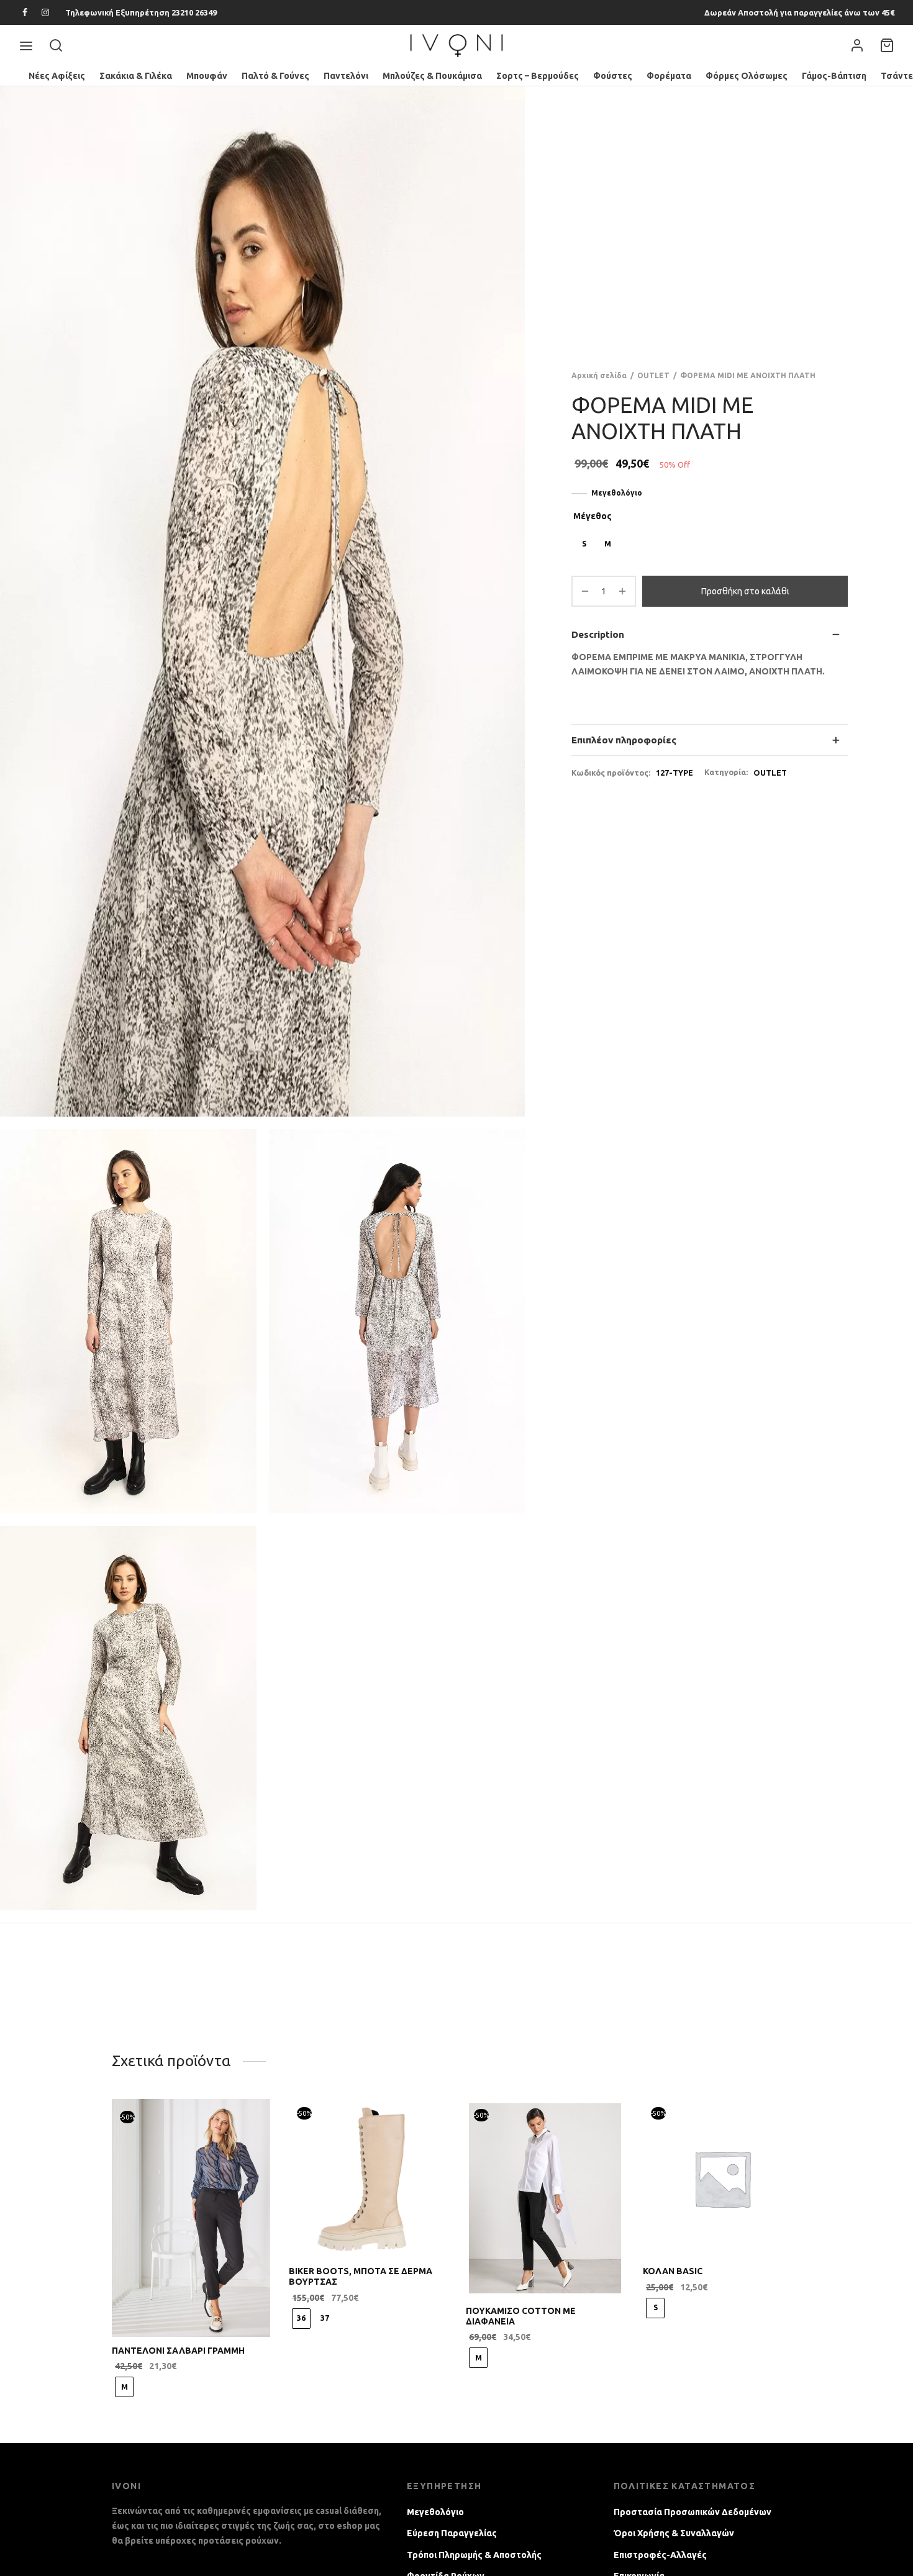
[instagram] (46, 13)
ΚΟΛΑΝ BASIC (673, 2271)
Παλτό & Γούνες (275, 76)
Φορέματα (669, 76)
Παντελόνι (346, 76)
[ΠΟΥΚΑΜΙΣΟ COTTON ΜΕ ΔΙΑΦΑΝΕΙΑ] (545, 2198)
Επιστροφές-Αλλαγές (660, 2555)
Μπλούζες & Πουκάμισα (432, 76)
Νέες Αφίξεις (57, 76)
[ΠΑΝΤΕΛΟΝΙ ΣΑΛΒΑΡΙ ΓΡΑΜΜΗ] (191, 2218)
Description (598, 634)
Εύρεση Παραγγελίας (452, 2533)
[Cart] (887, 45)
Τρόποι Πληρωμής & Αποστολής (474, 2555)
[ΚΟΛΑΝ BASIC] (722, 2178)
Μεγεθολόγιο (617, 493)
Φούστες (613, 76)
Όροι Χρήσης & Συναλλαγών (674, 2533)
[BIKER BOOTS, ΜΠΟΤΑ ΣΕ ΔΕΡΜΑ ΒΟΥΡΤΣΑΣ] (368, 2178)
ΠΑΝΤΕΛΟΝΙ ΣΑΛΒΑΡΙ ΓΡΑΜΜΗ (178, 2351)
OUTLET (653, 375)
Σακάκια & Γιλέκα (136, 76)
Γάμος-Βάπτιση (834, 76)
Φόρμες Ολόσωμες (747, 76)
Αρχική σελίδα (599, 375)
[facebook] (25, 13)
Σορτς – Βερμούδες (538, 76)
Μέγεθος (593, 516)
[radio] (584, 544)
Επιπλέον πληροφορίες (624, 740)
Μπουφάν (207, 76)
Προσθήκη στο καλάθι (745, 591)
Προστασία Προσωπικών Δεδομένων (693, 2512)
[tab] (710, 634)
